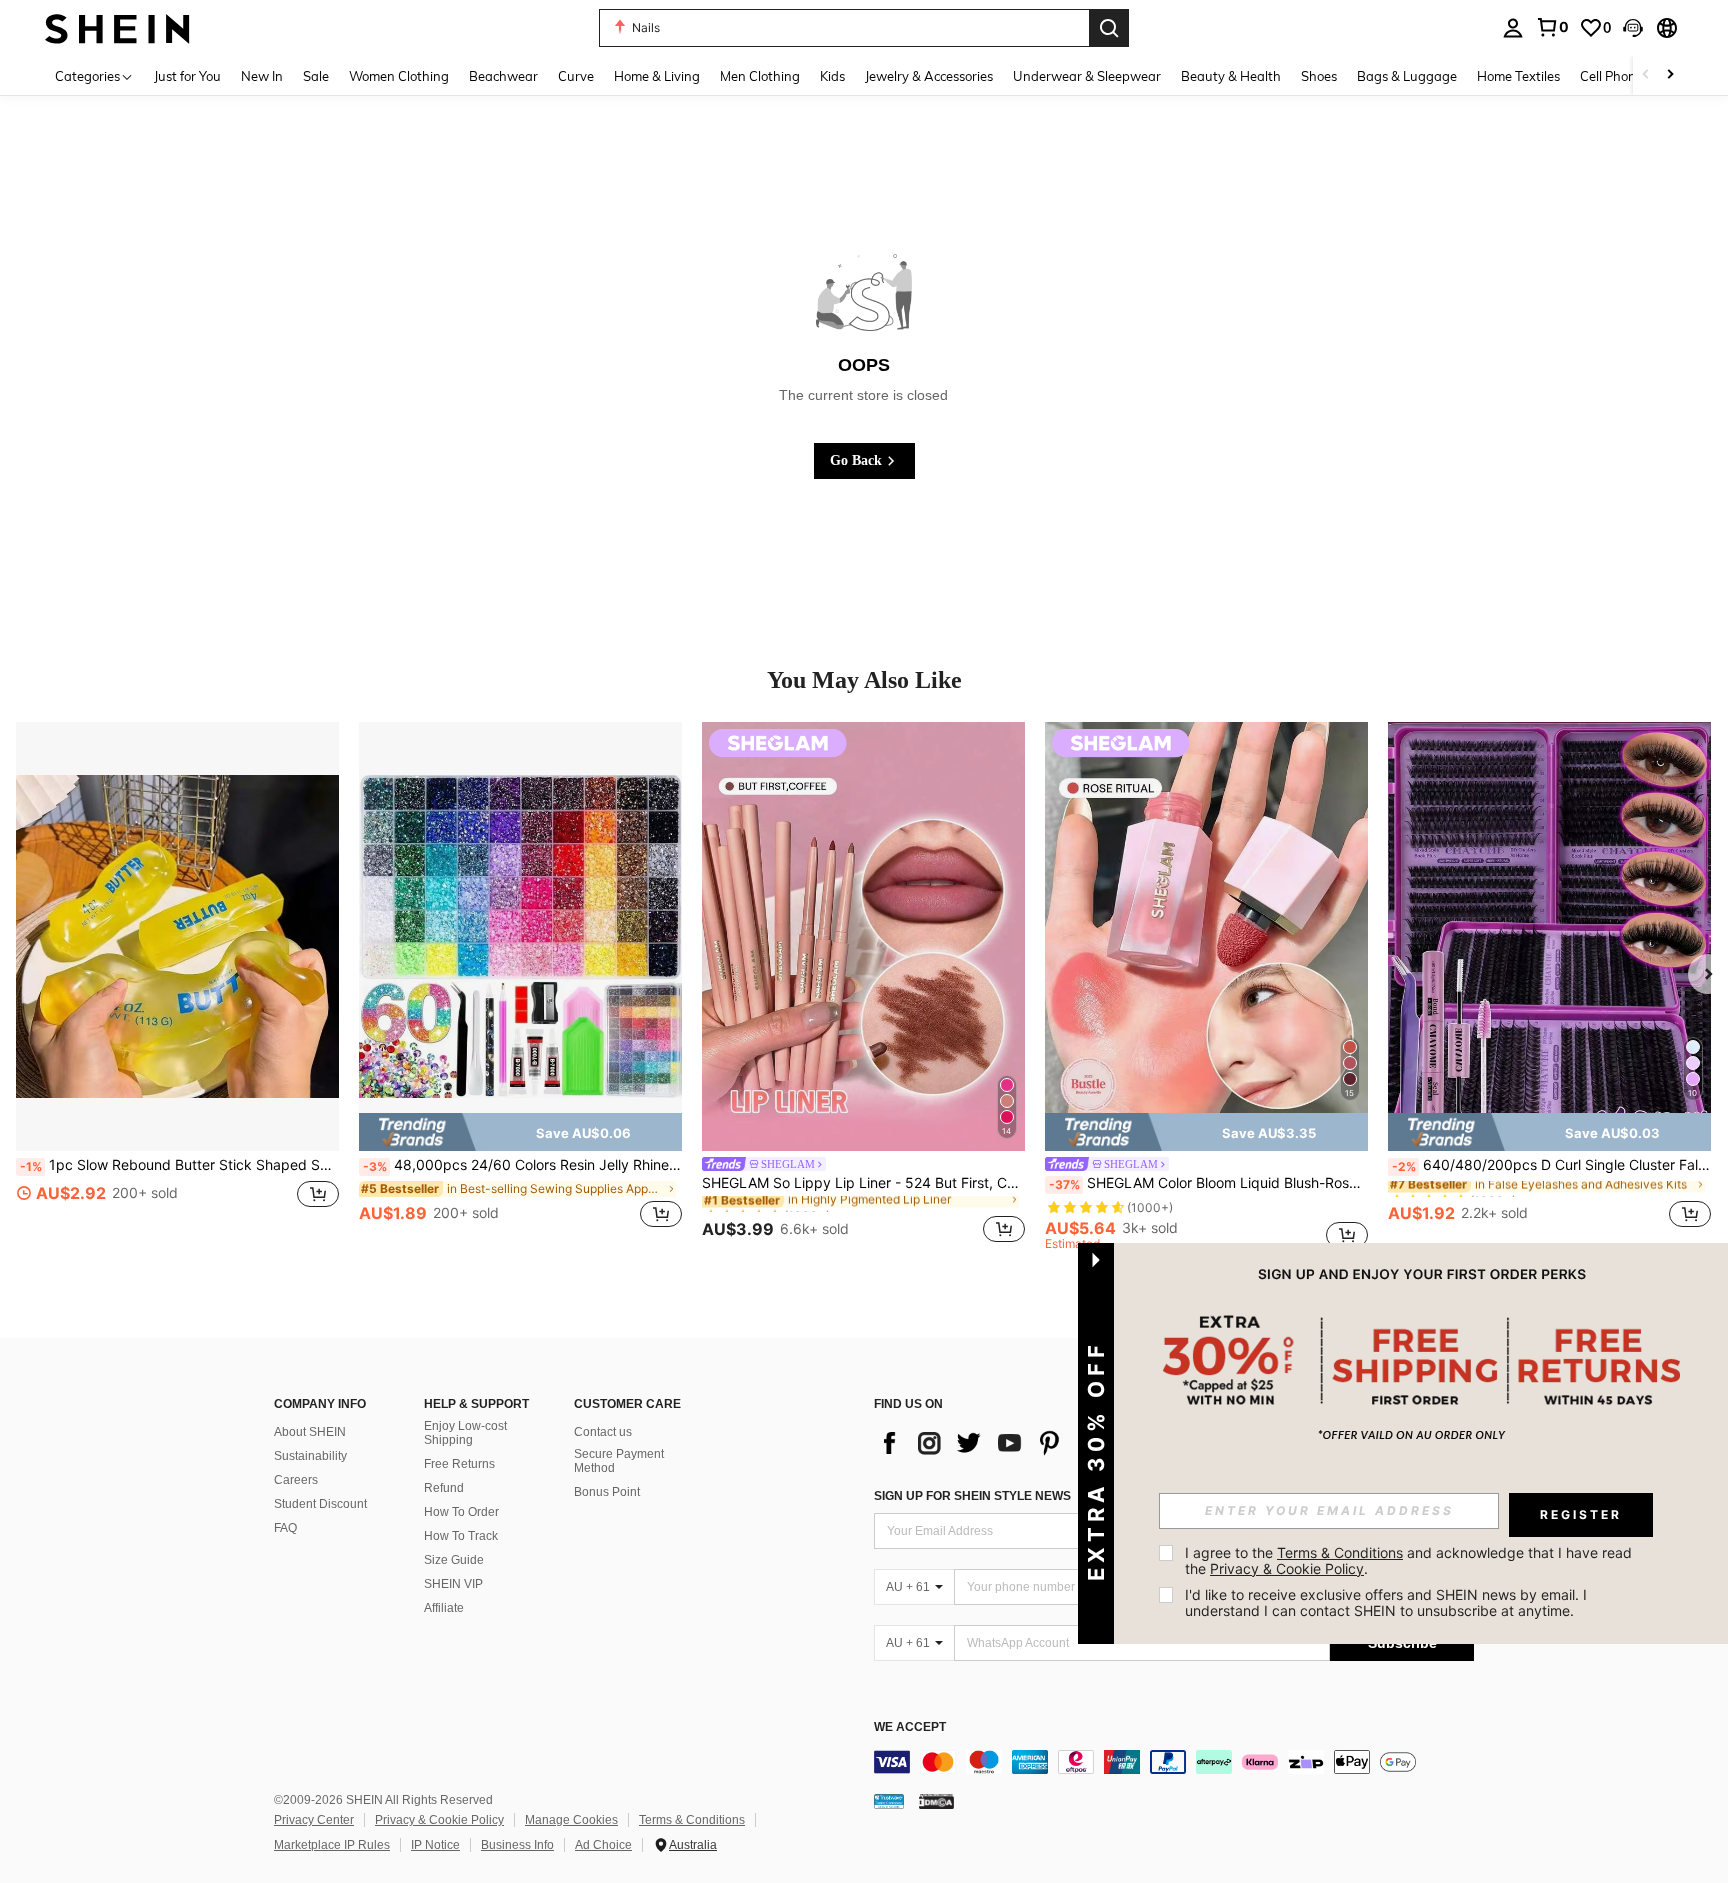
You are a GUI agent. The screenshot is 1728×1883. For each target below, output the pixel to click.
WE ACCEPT (910, 1727)
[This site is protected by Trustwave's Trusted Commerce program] (889, 1801)
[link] (1552, 27)
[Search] (1109, 28)
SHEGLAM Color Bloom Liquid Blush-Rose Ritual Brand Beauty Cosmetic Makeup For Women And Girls (1208, 1183)
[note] (520, 1132)
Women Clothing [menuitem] (399, 76)
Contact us (603, 1432)
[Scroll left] (1646, 75)
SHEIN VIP (453, 1584)
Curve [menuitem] (576, 76)
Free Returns (459, 1464)
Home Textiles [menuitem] (1518, 76)
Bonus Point (607, 1492)
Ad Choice (603, 1845)
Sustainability (310, 1456)
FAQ (285, 1528)
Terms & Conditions (692, 1820)
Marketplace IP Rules (332, 1845)
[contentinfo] (1174, 1762)
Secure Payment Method (619, 1461)
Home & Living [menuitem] (657, 76)
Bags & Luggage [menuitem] (1407, 76)
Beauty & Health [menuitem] (1231, 76)
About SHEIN (310, 1432)
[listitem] (177, 986)
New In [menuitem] (262, 76)
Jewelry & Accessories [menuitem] (929, 76)
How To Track (461, 1536)
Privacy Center (314, 1820)
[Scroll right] (1670, 75)
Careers (296, 1480)
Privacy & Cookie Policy (439, 1820)
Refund (444, 1488)
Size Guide (454, 1560)
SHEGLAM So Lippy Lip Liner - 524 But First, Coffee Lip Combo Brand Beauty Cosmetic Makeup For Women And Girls (863, 1183)
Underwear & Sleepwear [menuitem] (1087, 76)
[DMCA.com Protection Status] (936, 1801)
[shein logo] (117, 27)
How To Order (461, 1512)
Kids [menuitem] (832, 76)
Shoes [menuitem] (1319, 76)
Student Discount (320, 1504)
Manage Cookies (571, 1820)
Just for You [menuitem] (187, 76)
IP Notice (435, 1845)
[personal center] (1513, 28)
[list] (1034, 1443)
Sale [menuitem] (316, 76)
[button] (1633, 28)
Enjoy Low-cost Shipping (465, 1433)
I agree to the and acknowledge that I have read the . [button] (1410, 1560)
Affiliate (444, 1608)
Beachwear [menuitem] (503, 76)
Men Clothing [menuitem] (760, 76)
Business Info (517, 1845)
